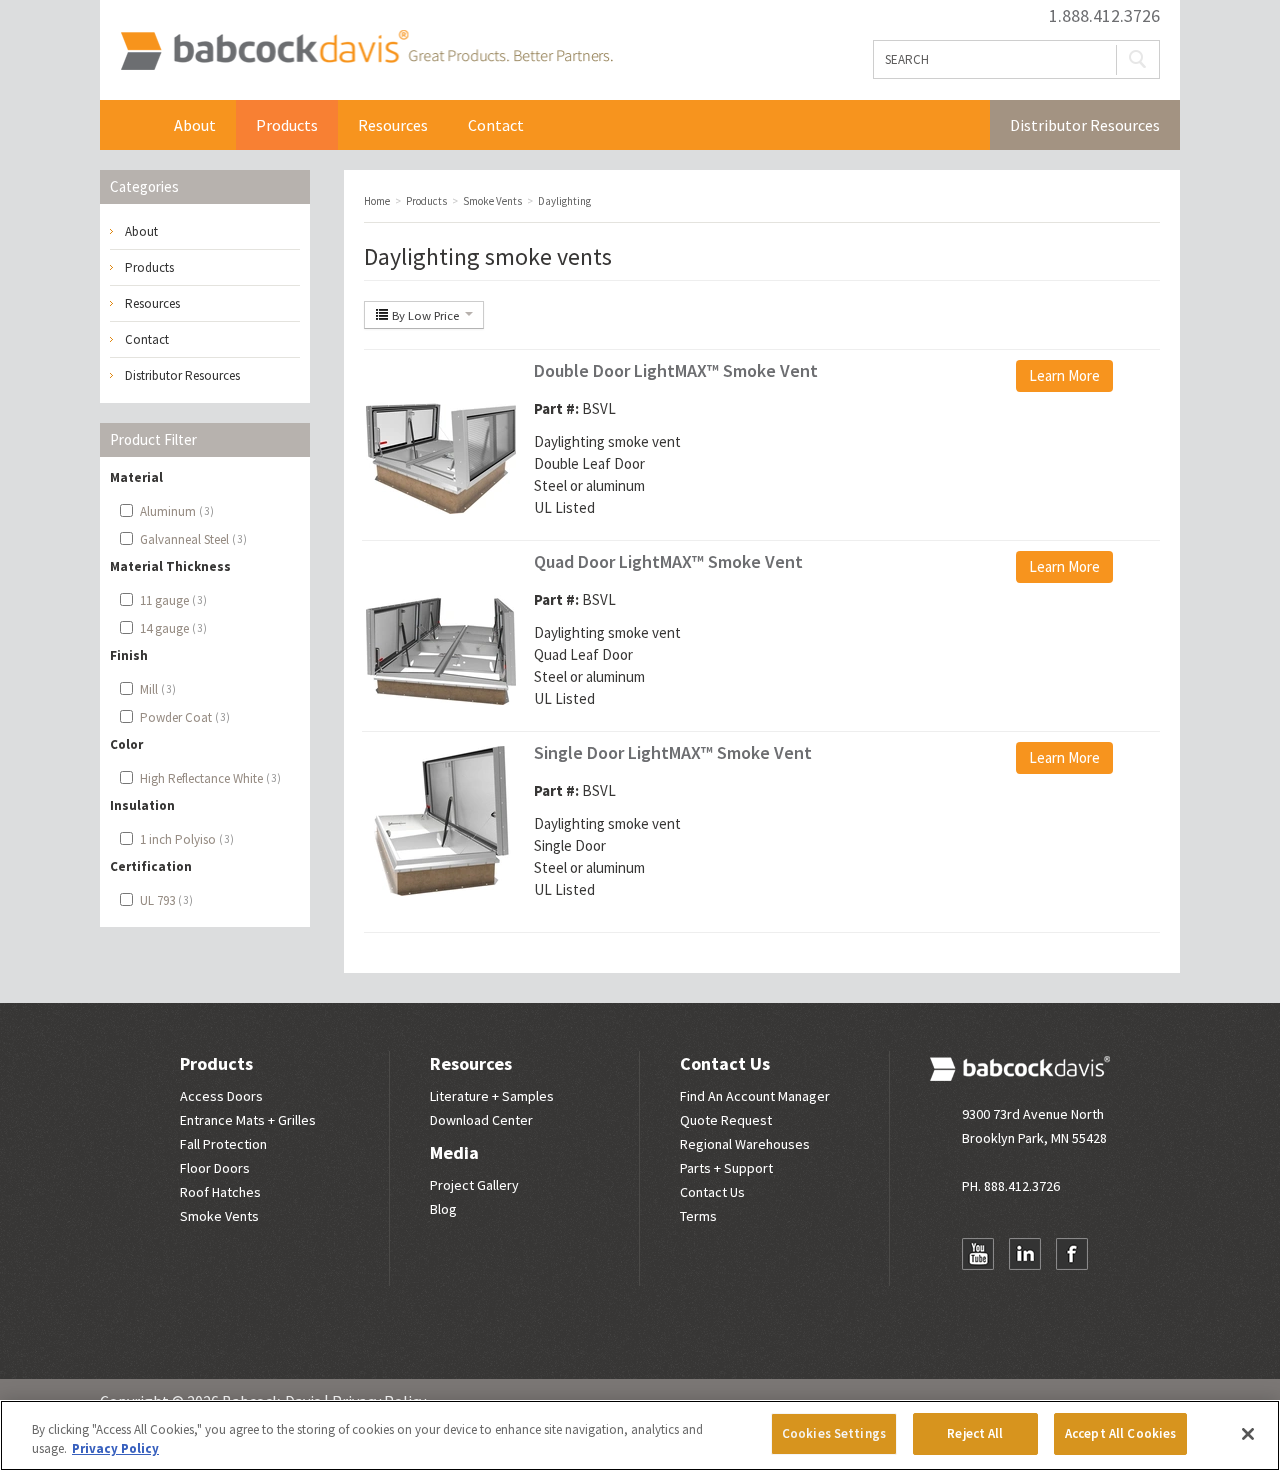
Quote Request (726, 1120)
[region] (640, 1435)
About (195, 125)
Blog (443, 1209)
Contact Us (725, 1063)
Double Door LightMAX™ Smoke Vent (676, 370)
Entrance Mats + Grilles (248, 1120)
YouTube (978, 1254)
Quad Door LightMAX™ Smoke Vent (668, 561)
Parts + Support (726, 1168)
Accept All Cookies (1120, 1433)
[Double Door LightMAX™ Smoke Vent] (441, 437)
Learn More (1064, 375)
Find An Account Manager (755, 1096)
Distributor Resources (1085, 125)
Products (287, 125)
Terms (698, 1216)
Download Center (481, 1120)
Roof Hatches (220, 1192)
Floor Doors (215, 1168)
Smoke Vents (219, 1216)
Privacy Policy (115, 1449)
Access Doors (221, 1096)
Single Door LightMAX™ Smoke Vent (673, 752)
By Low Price (425, 315)
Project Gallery (474, 1185)
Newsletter (978, 1293)
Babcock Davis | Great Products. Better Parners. (366, 50)
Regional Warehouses (745, 1144)
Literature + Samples (492, 1096)
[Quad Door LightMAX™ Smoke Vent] (441, 628)
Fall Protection (223, 1144)
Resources (393, 125)
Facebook (1072, 1254)
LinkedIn (1025, 1254)
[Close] (1248, 1434)
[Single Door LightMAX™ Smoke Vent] (441, 819)
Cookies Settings (834, 1433)
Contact (496, 125)
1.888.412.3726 (1104, 16)
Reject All (975, 1433)
